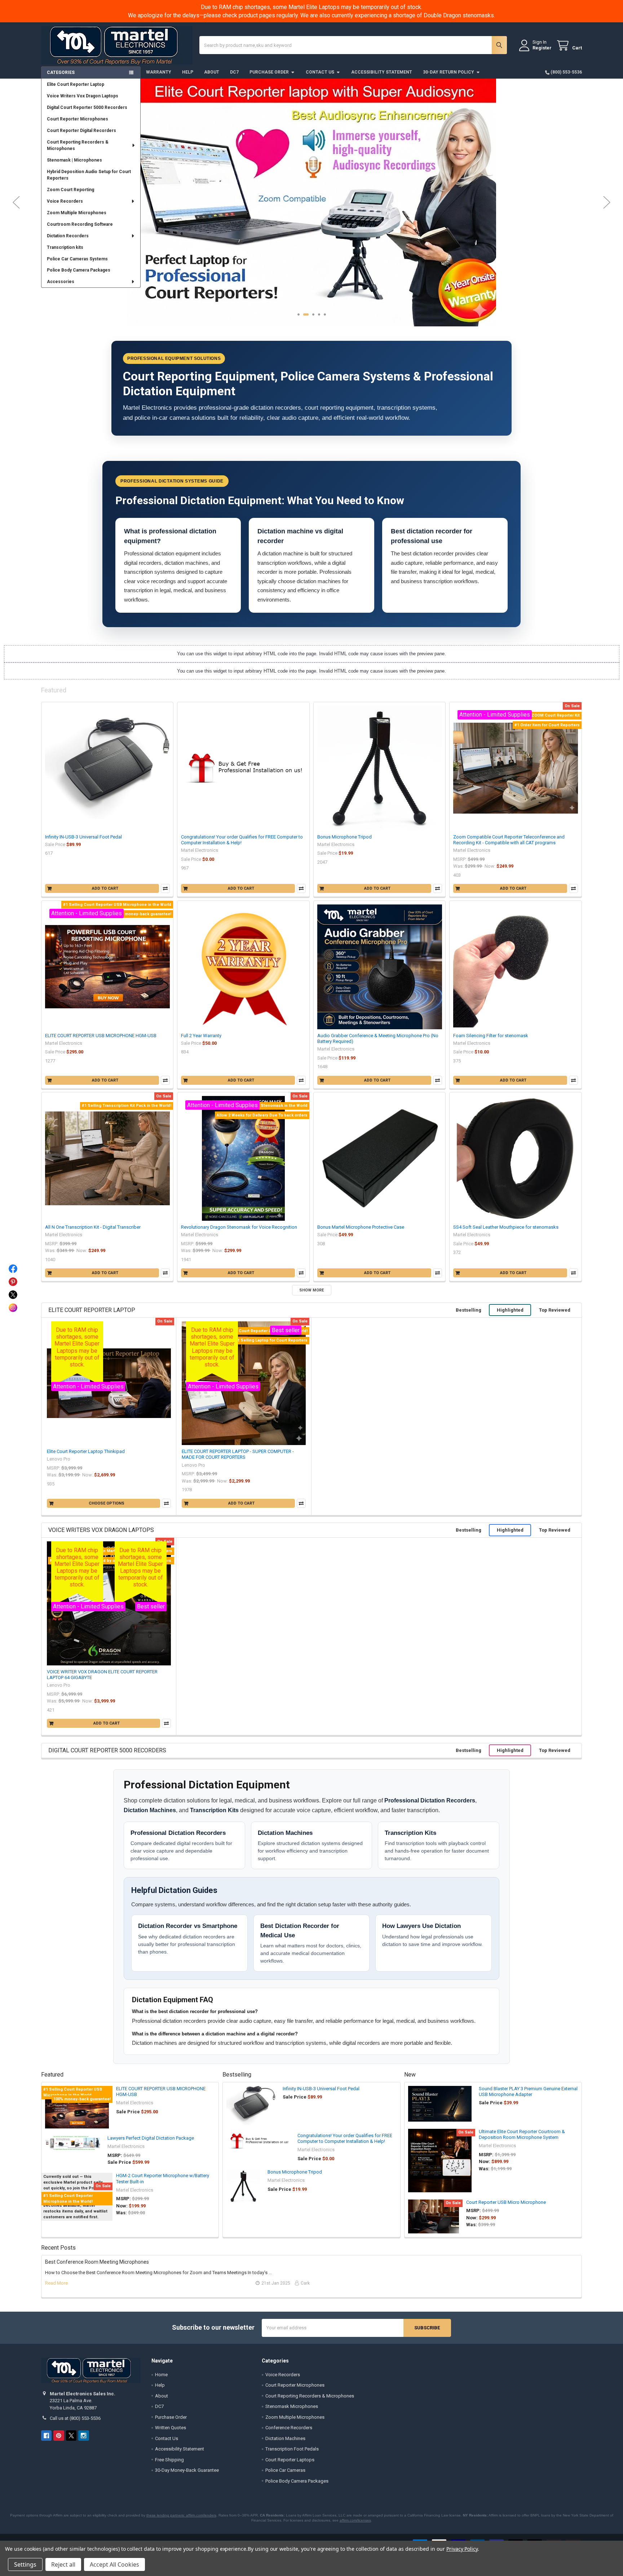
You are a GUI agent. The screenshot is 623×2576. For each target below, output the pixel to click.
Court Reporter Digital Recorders (81, 131)
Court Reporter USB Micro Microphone (506, 2202)
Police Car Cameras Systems (77, 259)
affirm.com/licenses (355, 2520)
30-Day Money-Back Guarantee (187, 2470)
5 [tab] (325, 314)
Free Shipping (169, 2460)
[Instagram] (83, 2436)
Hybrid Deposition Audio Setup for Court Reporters (89, 175)
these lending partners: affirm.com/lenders (181, 2515)
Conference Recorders (289, 2428)
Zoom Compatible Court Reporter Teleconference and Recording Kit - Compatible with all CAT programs (509, 840)
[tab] (92, 1310)
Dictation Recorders (68, 236)
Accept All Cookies (114, 2564)
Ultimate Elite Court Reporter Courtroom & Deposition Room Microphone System (522, 2134)
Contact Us (320, 72)
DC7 (234, 72)
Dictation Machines (150, 1810)
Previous (16, 202)
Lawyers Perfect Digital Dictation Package (151, 2138)
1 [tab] (299, 314)
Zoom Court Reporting (70, 190)
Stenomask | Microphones (74, 160)
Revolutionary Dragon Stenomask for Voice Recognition (239, 1227)
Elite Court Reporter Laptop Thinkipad (86, 1451)
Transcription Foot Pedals (292, 2449)
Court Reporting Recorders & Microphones (78, 145)
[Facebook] (46, 2436)
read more (56, 2283)
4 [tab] (319, 314)
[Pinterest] (59, 2436)
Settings (25, 2564)
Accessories (61, 282)
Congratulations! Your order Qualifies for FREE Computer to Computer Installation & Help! (345, 2138)
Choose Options (107, 1503)
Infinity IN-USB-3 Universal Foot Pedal (83, 837)
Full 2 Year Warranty (201, 1036)
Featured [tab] (54, 690)
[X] (71, 2436)
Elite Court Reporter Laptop (76, 84)
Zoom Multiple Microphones (77, 213)
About (212, 72)
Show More (311, 1290)
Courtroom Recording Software (80, 224)
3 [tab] (312, 314)
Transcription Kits (214, 1810)
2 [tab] (304, 314)
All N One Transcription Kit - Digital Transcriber (93, 1227)
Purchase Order (269, 72)
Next (607, 202)
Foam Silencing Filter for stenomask (491, 1036)
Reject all (63, 2564)
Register (542, 48)
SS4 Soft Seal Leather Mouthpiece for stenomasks (506, 1227)
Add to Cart (105, 888)
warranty (159, 72)
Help (188, 72)
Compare (165, 888)
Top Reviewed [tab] (555, 1310)
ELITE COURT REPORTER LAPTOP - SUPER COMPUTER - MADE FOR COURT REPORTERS (238, 1454)
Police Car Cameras (285, 2470)
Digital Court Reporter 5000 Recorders (87, 107)
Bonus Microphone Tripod (344, 837)
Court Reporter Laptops (290, 2460)
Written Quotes (171, 2428)
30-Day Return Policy (449, 72)
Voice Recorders (65, 201)
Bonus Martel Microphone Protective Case (361, 1227)
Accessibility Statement (382, 72)
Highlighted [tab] (510, 1310)
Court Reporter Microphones (78, 119)
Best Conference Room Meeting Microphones (97, 2262)
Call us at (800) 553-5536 (75, 2418)
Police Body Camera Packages (79, 270)
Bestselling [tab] (93, 690)
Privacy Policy (462, 2549)
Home (161, 2375)
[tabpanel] (311, 187)
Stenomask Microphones (292, 2406)
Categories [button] (61, 72)
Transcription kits (65, 247)
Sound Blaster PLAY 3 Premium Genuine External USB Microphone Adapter (528, 2091)
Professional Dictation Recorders (430, 1800)
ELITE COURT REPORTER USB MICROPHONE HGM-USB (101, 1036)
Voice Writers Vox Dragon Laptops (83, 96)
